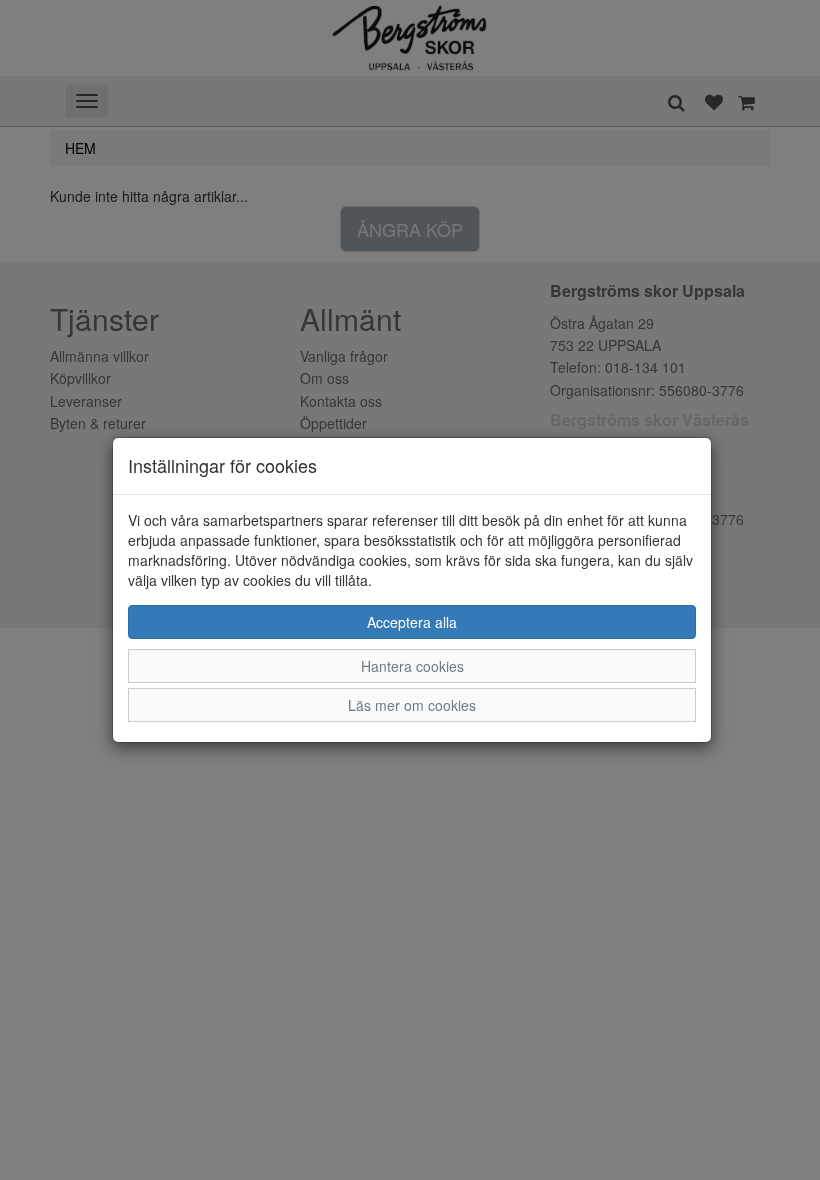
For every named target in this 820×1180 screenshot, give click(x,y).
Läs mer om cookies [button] (412, 705)
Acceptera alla (412, 622)
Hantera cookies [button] (412, 666)
